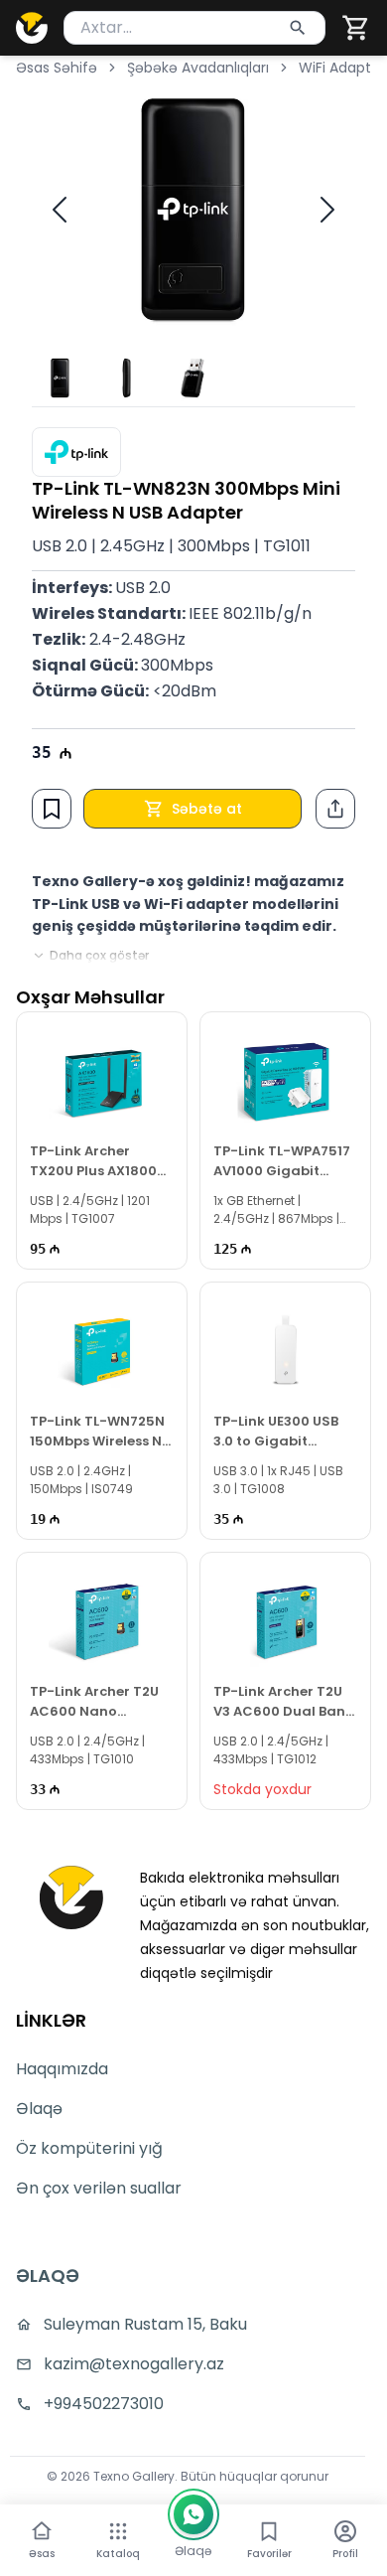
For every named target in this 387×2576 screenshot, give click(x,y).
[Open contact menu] (193, 2514)
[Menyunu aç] (118, 2531)
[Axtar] (298, 28)
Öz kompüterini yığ (89, 2148)
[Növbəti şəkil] (327, 210)
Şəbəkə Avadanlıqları (198, 68)
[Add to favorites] (52, 809)
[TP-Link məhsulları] (76, 452)
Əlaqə (39, 2109)
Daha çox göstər (99, 956)
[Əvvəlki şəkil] (60, 210)
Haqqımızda (62, 2069)
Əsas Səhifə (57, 68)
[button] (356, 28)
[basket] (356, 28)
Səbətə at (207, 809)
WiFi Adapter (342, 68)
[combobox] (194, 28)
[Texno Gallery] (32, 28)
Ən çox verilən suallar (99, 2188)
